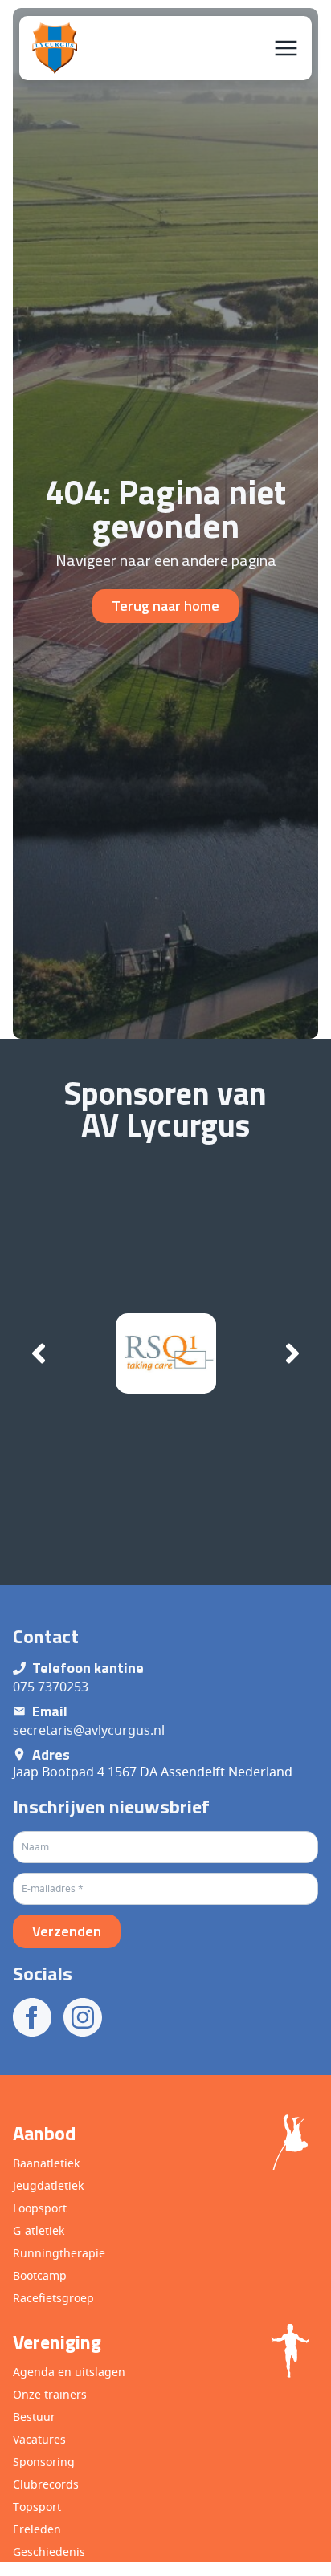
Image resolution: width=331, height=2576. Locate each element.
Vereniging (57, 2342)
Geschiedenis (49, 2552)
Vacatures (39, 2439)
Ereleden (37, 2529)
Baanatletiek (46, 2163)
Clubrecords (46, 2484)
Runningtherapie (59, 2253)
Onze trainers (50, 2394)
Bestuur (34, 2417)
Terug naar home (165, 606)
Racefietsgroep (53, 2298)
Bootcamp (40, 2275)
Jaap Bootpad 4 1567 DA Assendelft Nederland (153, 1772)
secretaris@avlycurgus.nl (89, 1730)
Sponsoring (44, 2462)
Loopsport (40, 2208)
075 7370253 (51, 1687)
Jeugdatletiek (48, 2185)
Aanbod (44, 2133)
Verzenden (67, 1931)
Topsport (37, 2507)
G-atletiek (39, 2230)
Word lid (195, 2546)
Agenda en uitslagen (69, 2372)
